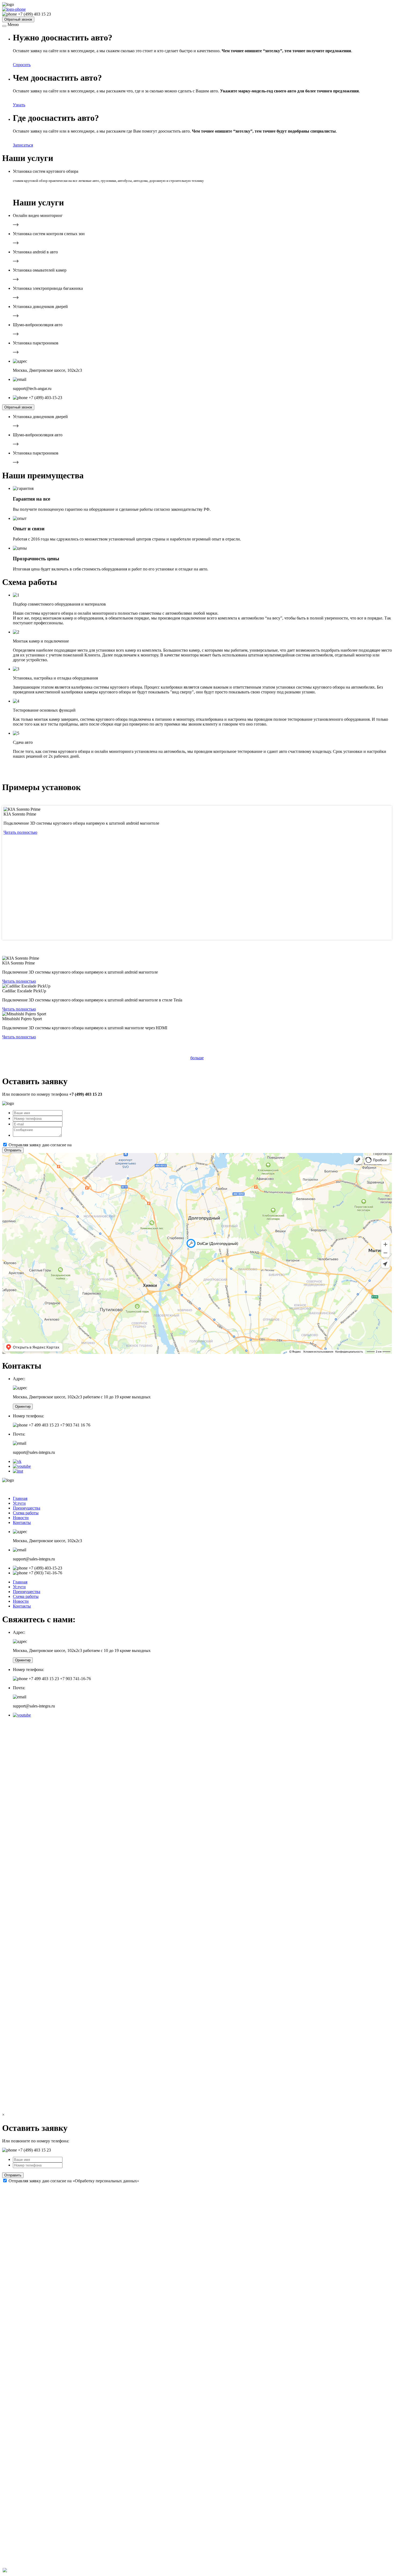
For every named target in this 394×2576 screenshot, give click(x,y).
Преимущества (27, 1508)
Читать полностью (20, 832)
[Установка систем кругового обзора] (5, 189)
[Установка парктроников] (16, 352)
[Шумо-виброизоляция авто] (16, 334)
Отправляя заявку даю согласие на (74, 1145)
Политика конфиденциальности (159, 1489)
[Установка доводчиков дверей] (16, 316)
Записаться (23, 145)
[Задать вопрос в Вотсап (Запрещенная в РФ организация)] (5, 2571)
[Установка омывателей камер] (16, 279)
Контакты (22, 1522)
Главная (20, 1498)
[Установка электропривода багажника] (16, 297)
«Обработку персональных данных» (106, 1145)
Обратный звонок (18, 19)
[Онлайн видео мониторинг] (16, 225)
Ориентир (23, 1407)
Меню (13, 25)
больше (197, 1058)
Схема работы (26, 1513)
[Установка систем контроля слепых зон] (16, 243)
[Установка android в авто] (16, 261)
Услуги (19, 1503)
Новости (21, 1518)
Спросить (22, 65)
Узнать (19, 105)
